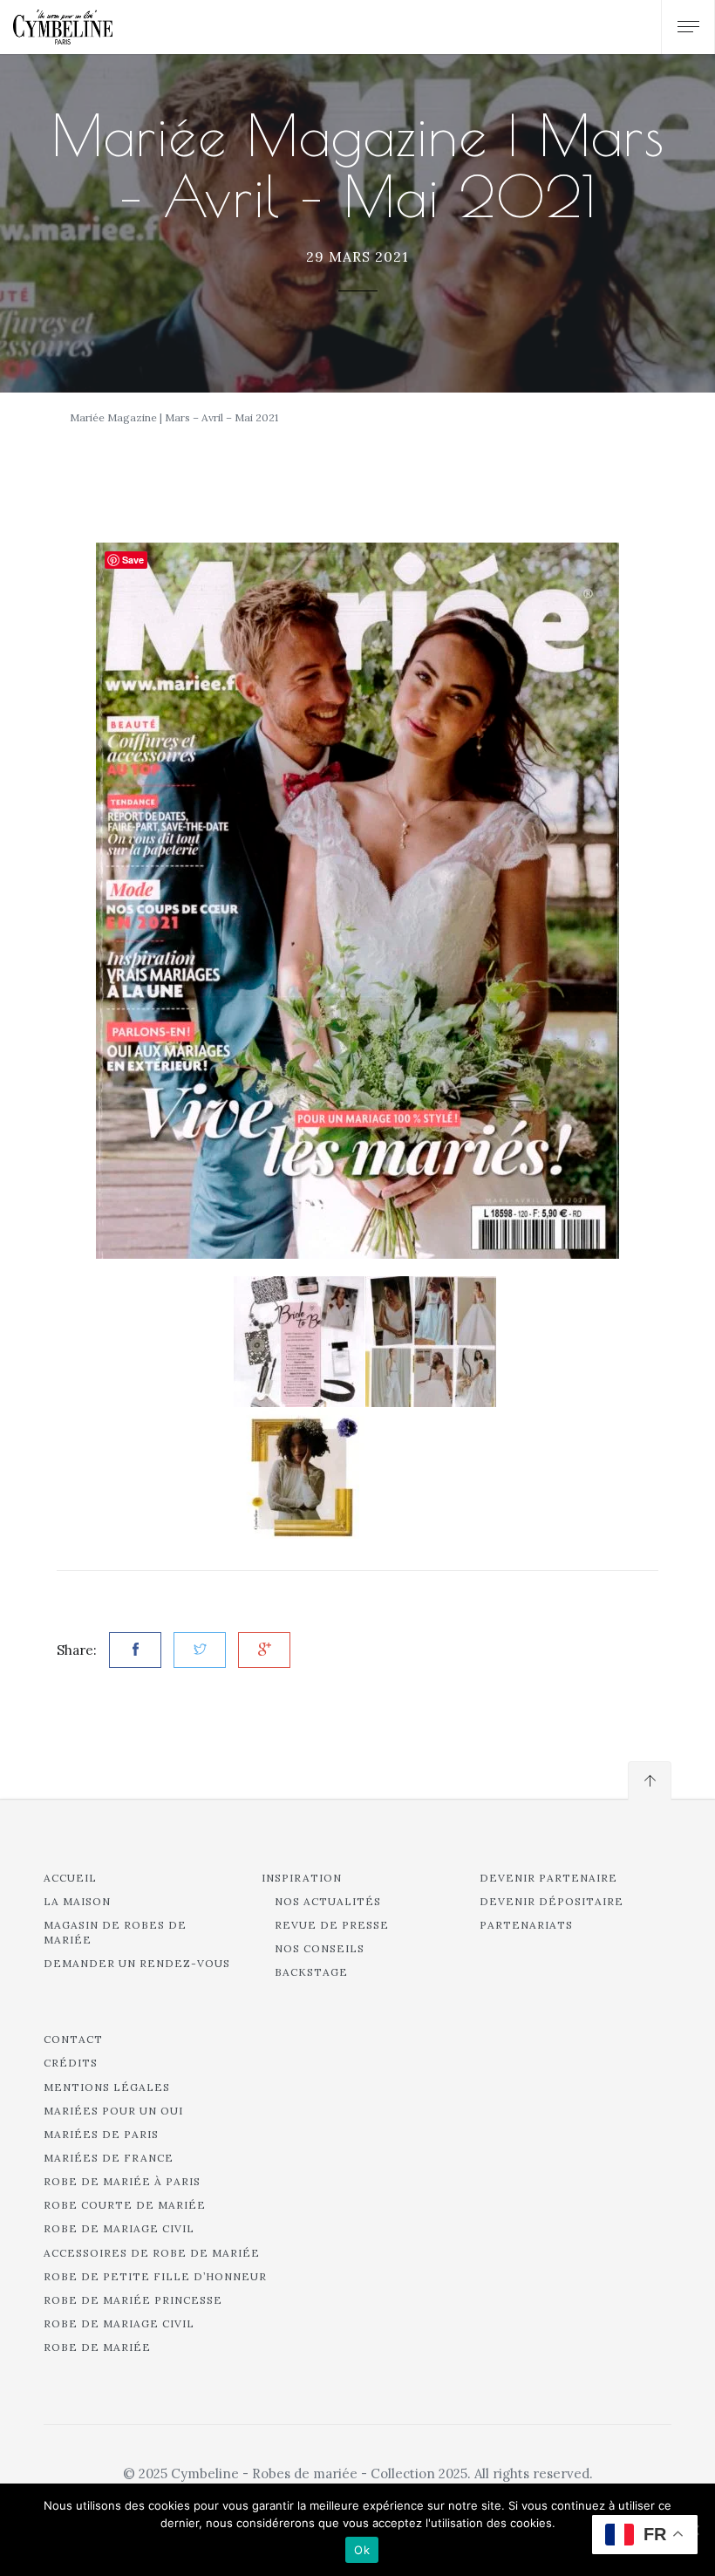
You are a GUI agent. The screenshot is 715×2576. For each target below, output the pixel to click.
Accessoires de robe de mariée (152, 2253)
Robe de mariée (97, 2347)
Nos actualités (328, 1901)
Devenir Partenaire (548, 1878)
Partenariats (526, 1925)
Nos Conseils (320, 1948)
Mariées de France (109, 2158)
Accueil (70, 1878)
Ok (362, 2550)
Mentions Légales (107, 2087)
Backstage (311, 1972)
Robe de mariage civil (119, 2228)
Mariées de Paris (101, 2134)
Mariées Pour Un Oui (113, 2111)
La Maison (77, 1901)
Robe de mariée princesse (133, 2300)
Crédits (71, 2063)
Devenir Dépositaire (552, 1901)
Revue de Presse (332, 1925)
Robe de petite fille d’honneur (155, 2276)
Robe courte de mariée (125, 2205)
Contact (73, 2039)
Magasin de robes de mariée (115, 1932)
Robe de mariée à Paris (122, 2181)
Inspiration (302, 1878)
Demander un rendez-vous (137, 1963)
